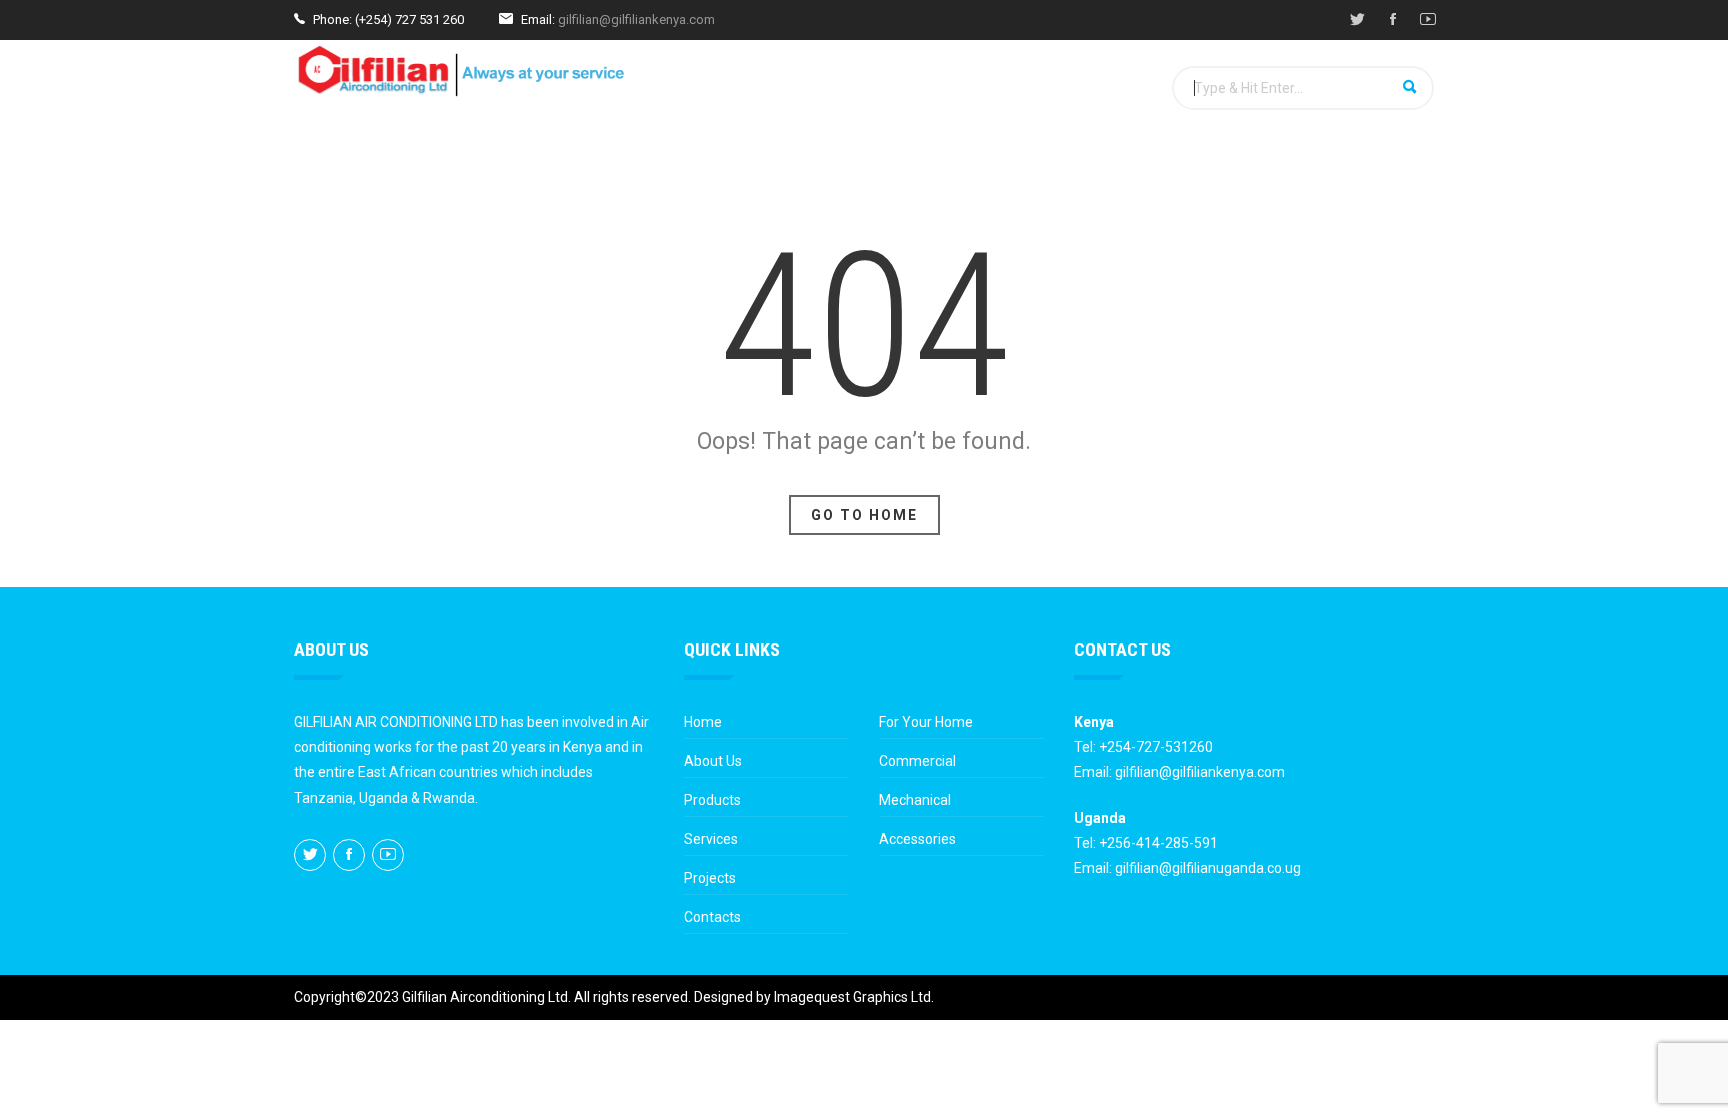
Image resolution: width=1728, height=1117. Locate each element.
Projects (741, 162)
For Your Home (926, 722)
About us (430, 162)
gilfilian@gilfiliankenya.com (636, 19)
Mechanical (915, 800)
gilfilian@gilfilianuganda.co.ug (1208, 868)
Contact (843, 162)
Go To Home (864, 515)
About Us (713, 761)
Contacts (712, 917)
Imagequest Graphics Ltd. (854, 997)
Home (340, 162)
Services (638, 162)
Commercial (917, 761)
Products (534, 162)
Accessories (917, 839)
